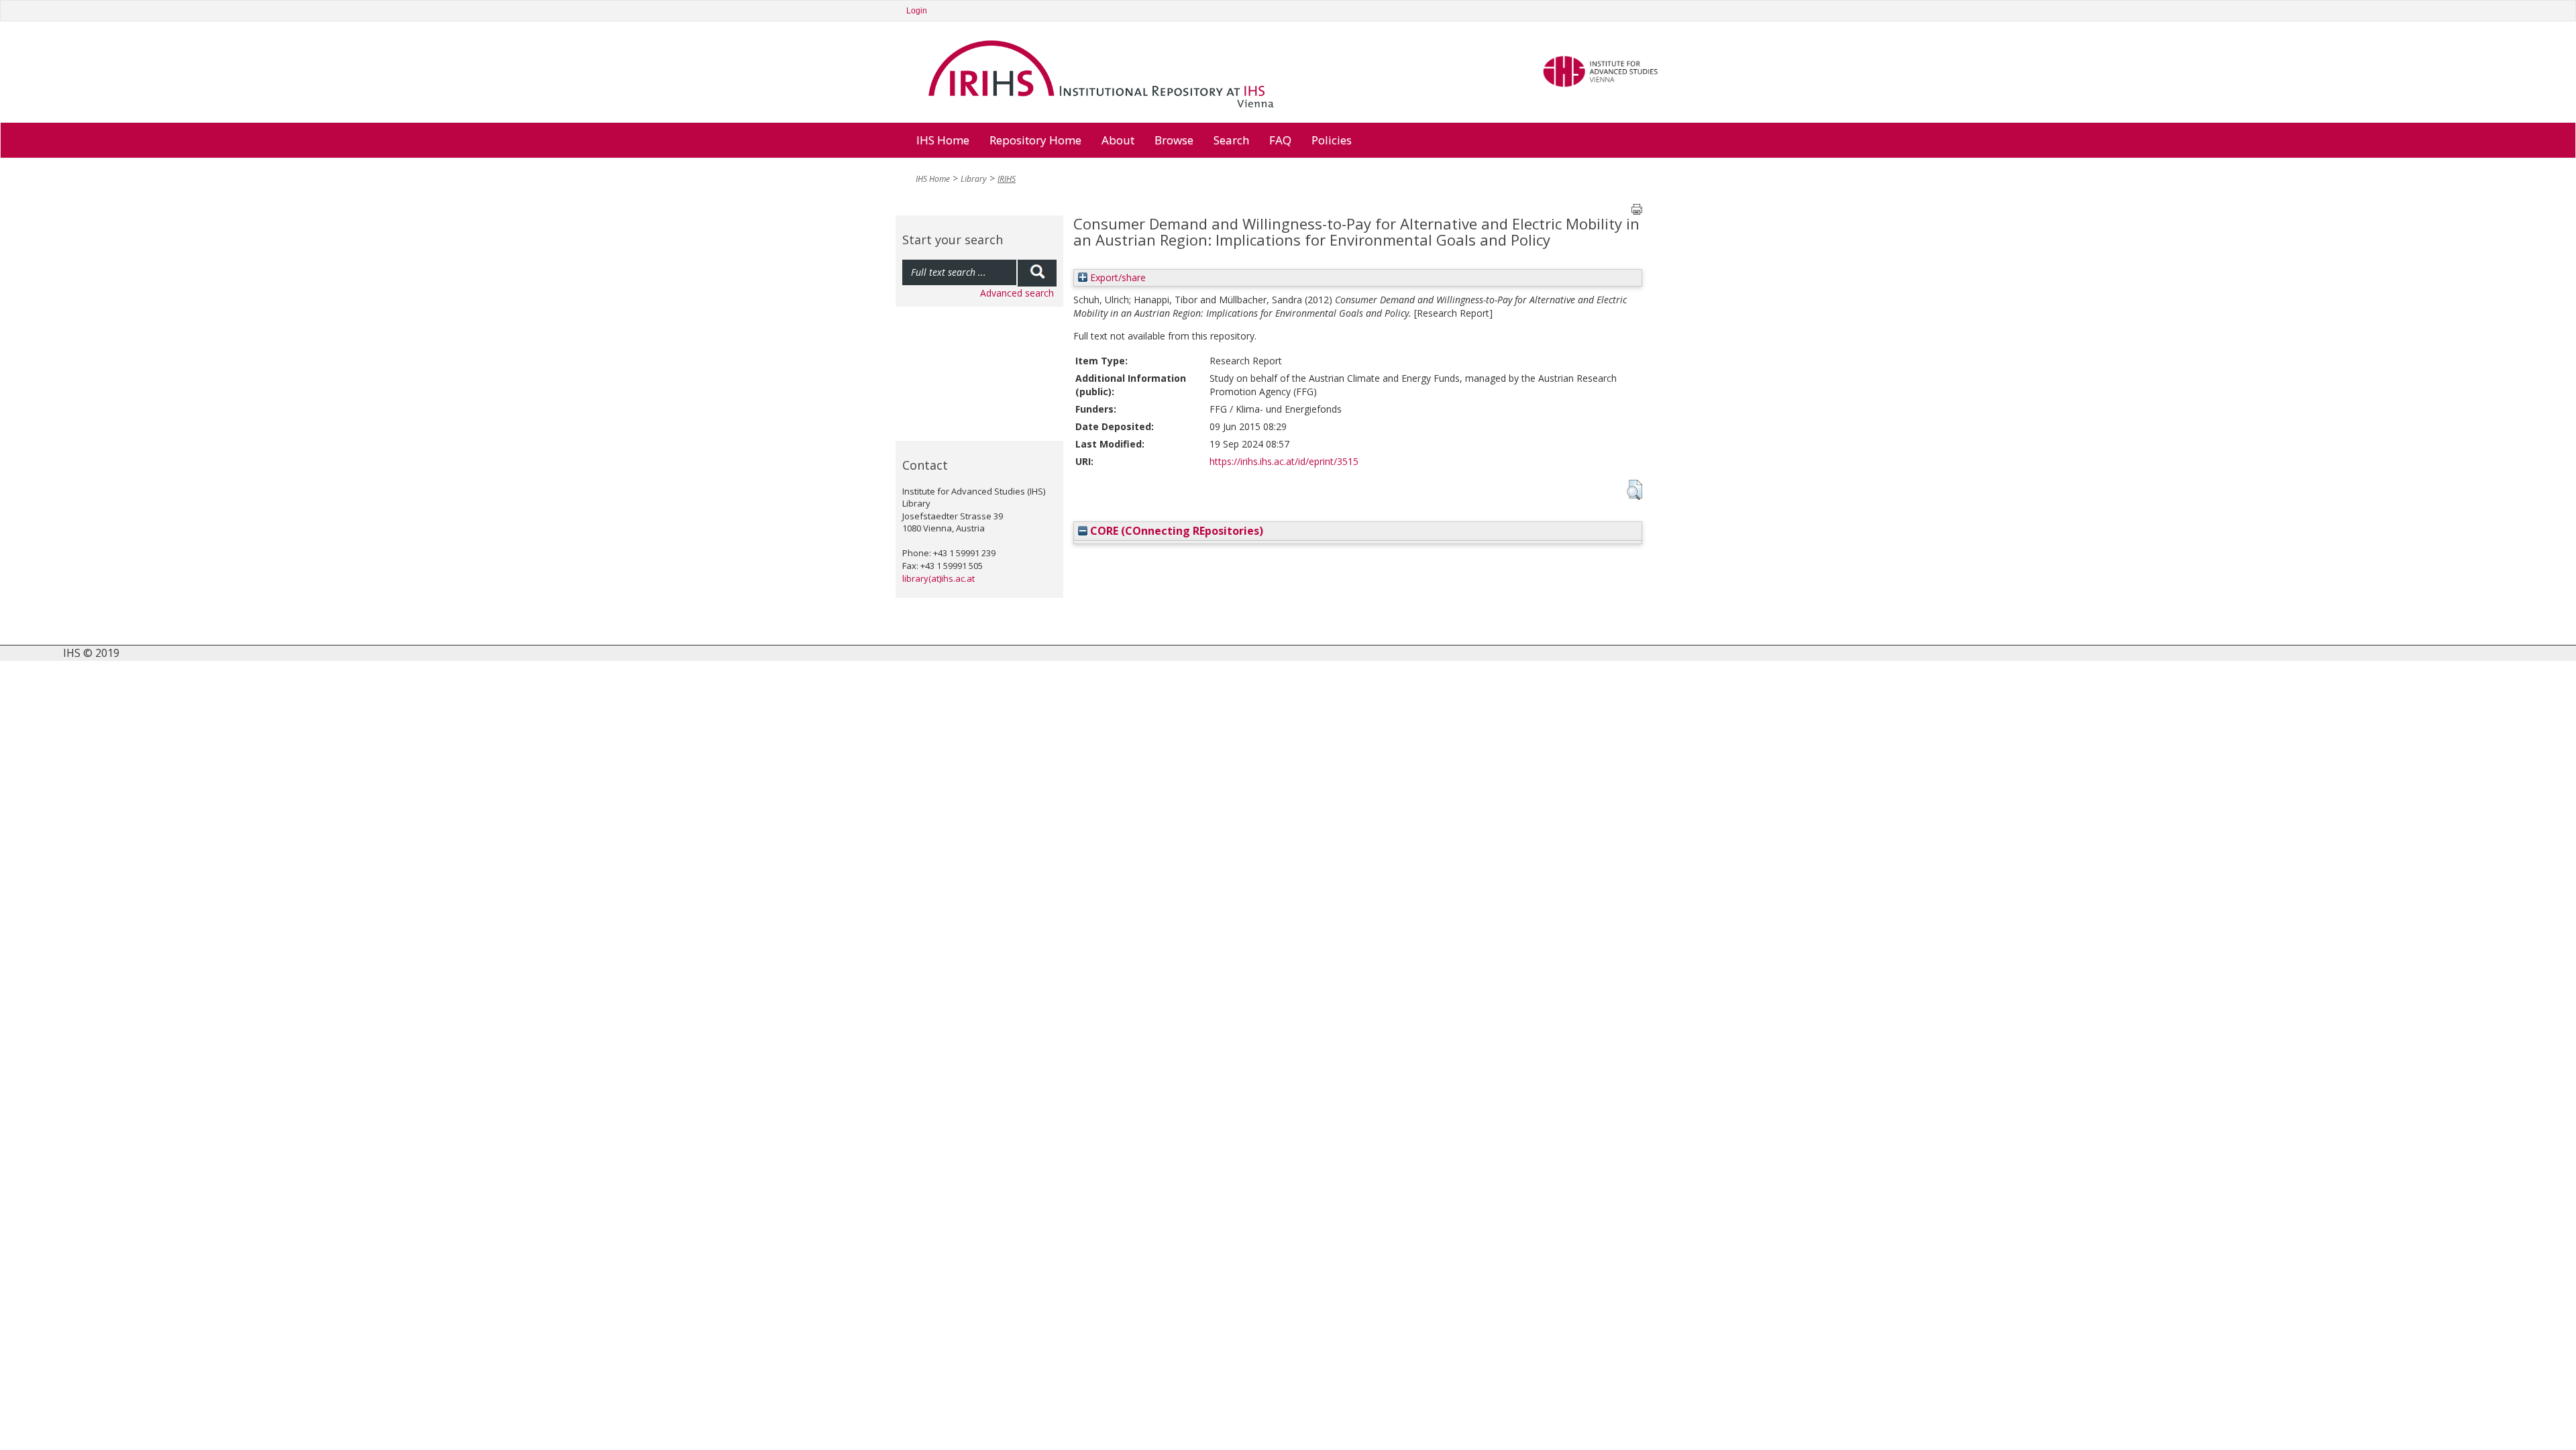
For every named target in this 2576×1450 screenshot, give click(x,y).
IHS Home (943, 140)
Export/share (1117, 277)
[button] (1634, 490)
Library (974, 179)
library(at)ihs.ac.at (938, 578)
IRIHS (1007, 179)
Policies (1332, 140)
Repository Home (1035, 140)
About (1118, 140)
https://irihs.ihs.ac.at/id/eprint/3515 (1284, 461)
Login (917, 11)
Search (1231, 140)
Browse (1174, 140)
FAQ (1280, 140)
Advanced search (1017, 293)
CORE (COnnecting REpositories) (1175, 531)
